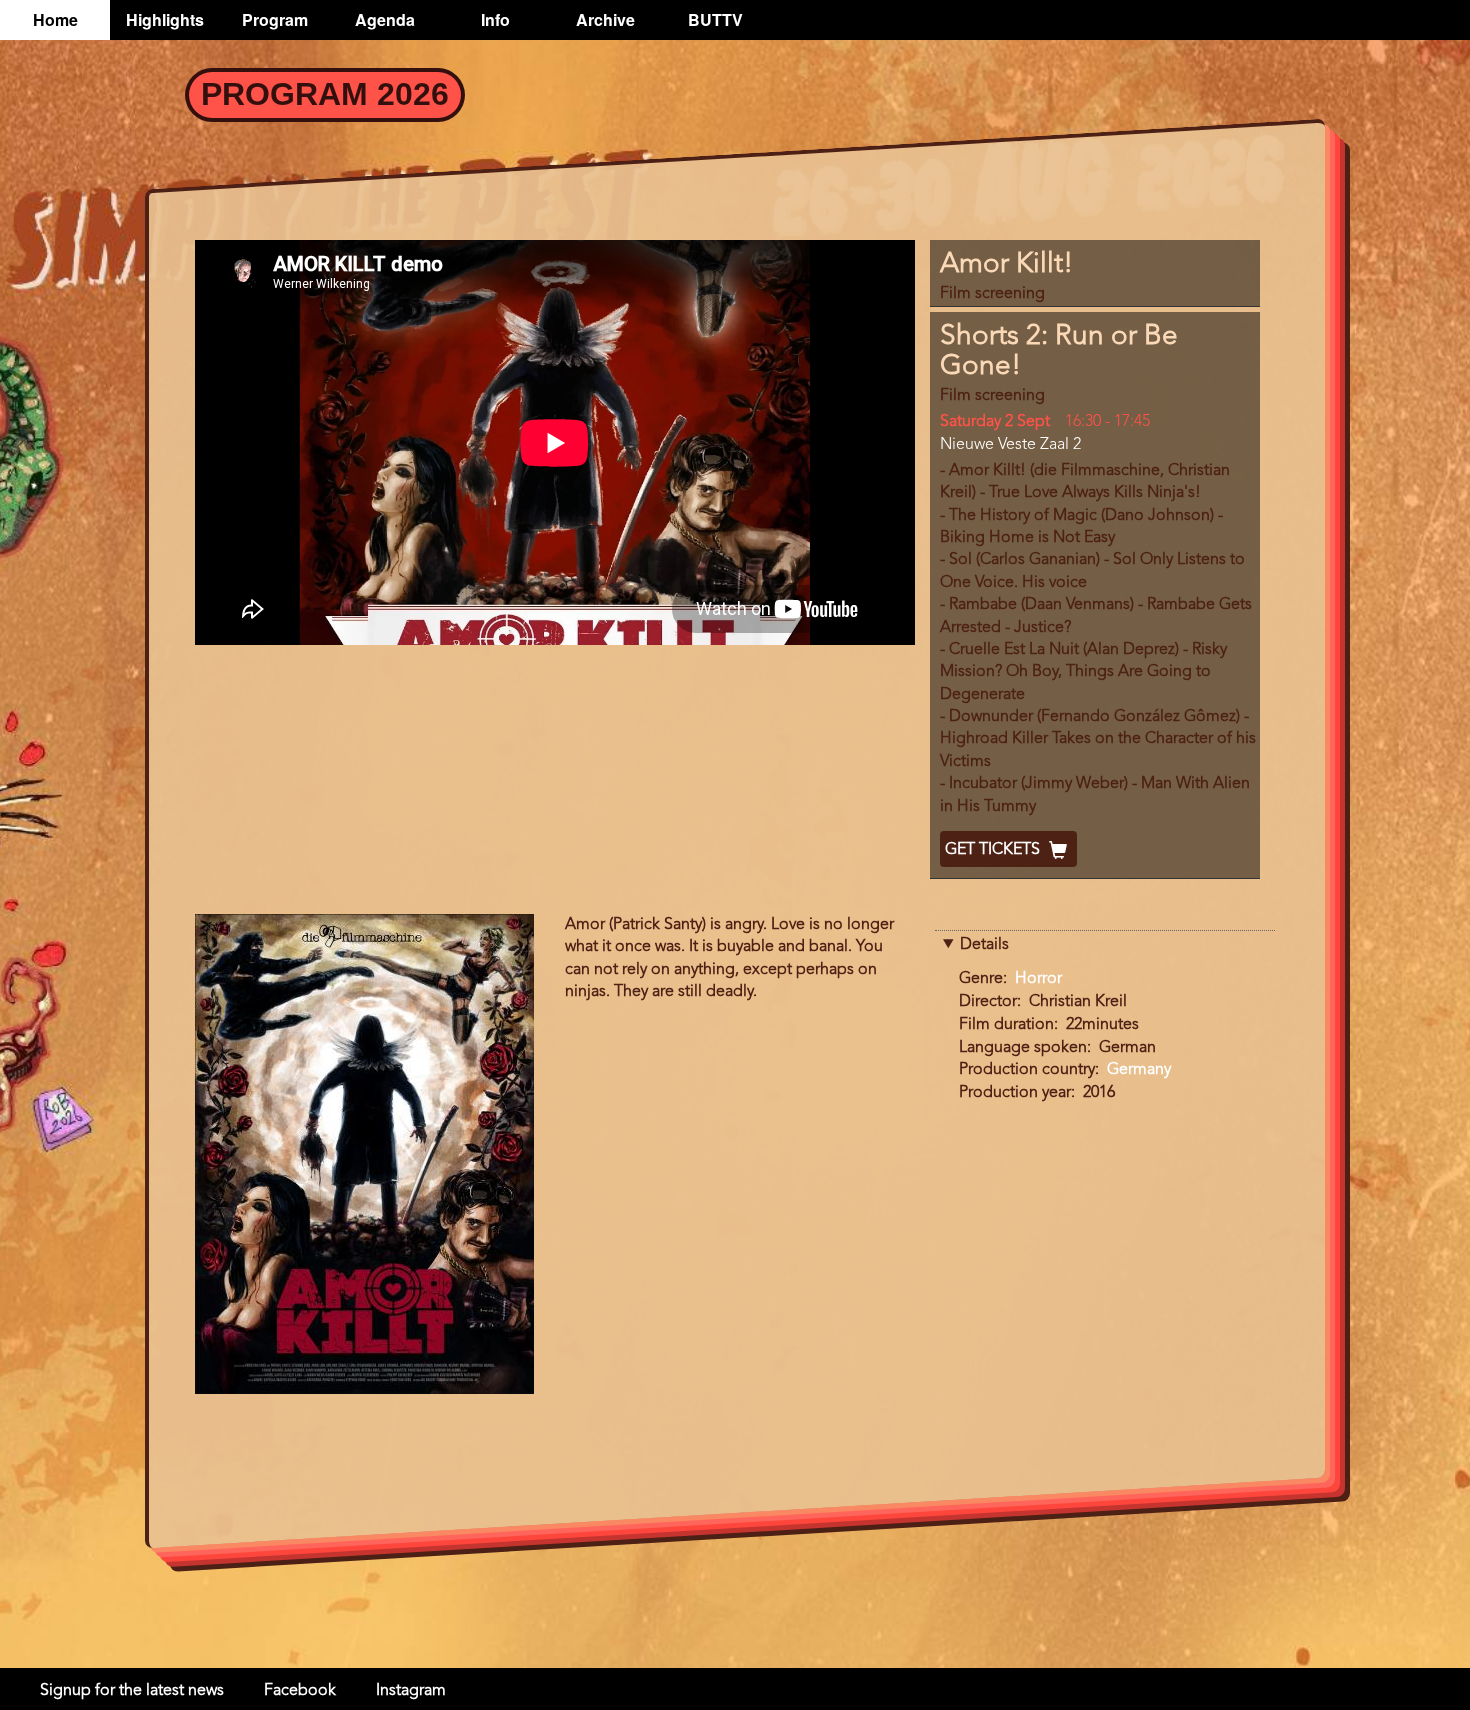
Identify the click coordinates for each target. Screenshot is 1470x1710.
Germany (1139, 1070)
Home (55, 19)
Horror (1038, 979)
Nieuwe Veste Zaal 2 (1010, 445)
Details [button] (984, 945)
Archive (605, 19)
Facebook (300, 1691)
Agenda (385, 19)
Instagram (411, 1691)
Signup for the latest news (132, 1691)
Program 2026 (325, 94)
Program (275, 19)
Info (495, 19)
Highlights (165, 19)
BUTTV (715, 19)
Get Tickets (994, 850)
